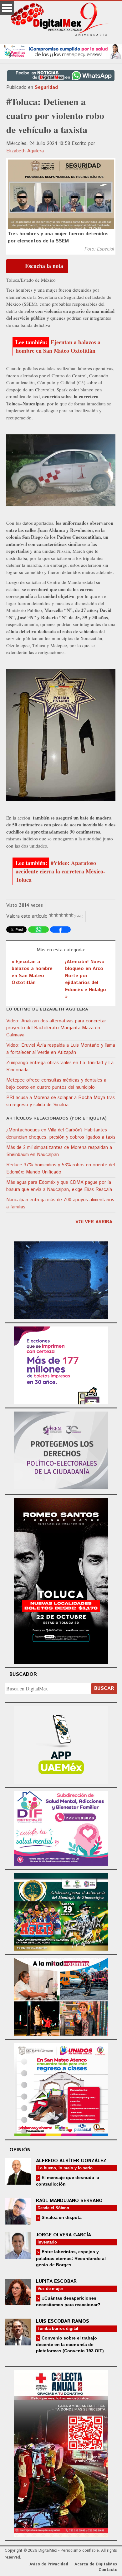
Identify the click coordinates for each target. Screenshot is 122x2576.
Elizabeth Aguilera (25, 151)
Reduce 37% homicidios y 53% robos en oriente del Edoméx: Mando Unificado (61, 1169)
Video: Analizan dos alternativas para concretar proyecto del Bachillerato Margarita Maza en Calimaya (56, 1028)
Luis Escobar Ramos (63, 2321)
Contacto (108, 2570)
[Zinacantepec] (61, 1911)
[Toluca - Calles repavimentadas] (61, 1996)
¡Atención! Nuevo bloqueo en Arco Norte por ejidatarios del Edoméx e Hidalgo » (86, 979)
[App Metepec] (61, 51)
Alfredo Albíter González (71, 2161)
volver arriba (94, 1222)
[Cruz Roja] (61, 2453)
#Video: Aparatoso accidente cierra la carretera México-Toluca (60, 871)
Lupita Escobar (56, 2281)
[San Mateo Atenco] (61, 2089)
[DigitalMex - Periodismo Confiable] (61, 21)
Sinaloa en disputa (61, 2217)
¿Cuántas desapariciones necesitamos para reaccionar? (68, 2301)
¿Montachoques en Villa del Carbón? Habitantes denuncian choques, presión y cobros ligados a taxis (61, 1134)
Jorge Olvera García (64, 2235)
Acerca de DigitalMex (96, 2564)
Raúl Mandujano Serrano (69, 2201)
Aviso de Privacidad (49, 2564)
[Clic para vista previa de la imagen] (61, 194)
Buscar (104, 1688)
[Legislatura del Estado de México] (61, 1279)
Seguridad (46, 87)
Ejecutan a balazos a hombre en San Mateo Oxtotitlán (58, 346)
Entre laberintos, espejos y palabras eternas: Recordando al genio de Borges (71, 2258)
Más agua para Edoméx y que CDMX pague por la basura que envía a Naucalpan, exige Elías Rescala (59, 1186)
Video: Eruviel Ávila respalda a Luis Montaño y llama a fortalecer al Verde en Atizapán (61, 1049)
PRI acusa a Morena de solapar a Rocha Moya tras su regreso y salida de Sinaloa (61, 1101)
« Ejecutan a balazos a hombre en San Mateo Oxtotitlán (32, 972)
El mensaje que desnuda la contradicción (68, 2181)
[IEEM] (61, 1364)
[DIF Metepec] (61, 1827)
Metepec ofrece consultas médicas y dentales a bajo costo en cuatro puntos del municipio (56, 1084)
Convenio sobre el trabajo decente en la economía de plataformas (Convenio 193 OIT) (70, 2344)
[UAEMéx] (61, 1744)
